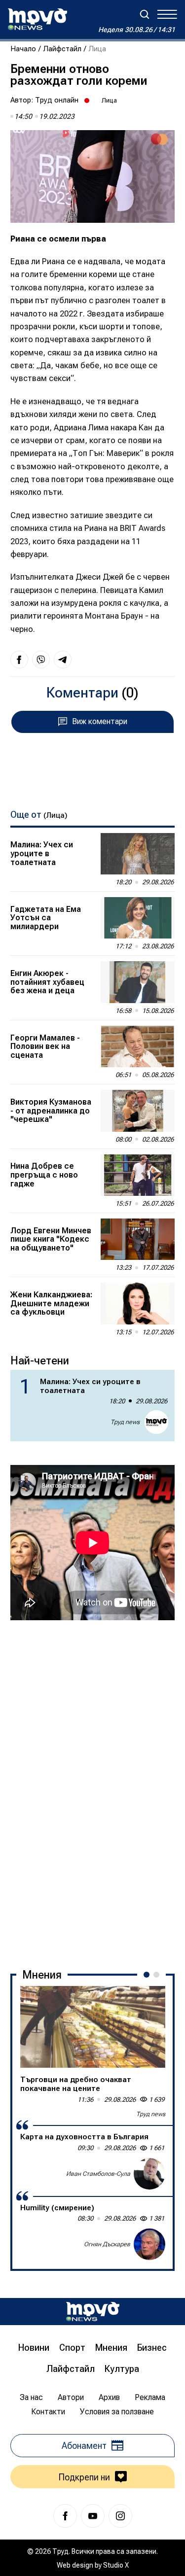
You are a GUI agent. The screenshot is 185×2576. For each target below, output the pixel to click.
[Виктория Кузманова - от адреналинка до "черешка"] (138, 1111)
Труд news (125, 1422)
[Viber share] (41, 660)
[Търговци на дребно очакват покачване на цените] (93, 2027)
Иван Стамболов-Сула (98, 2174)
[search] (145, 14)
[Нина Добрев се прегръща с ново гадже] (138, 1175)
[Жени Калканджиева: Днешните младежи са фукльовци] (138, 1303)
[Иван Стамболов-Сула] (149, 2174)
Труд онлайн (57, 100)
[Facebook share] (19, 660)
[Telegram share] (63, 660)
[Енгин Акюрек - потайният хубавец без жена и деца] (138, 982)
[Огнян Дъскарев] (149, 2244)
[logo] (37, 19)
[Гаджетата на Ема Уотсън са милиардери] (138, 918)
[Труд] (93, 2312)
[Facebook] (65, 2516)
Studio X (116, 2565)
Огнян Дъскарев (107, 2244)
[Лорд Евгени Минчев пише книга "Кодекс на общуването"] (138, 1239)
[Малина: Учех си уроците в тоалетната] (138, 854)
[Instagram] (120, 2516)
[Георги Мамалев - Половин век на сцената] (138, 1046)
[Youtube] (93, 2516)
